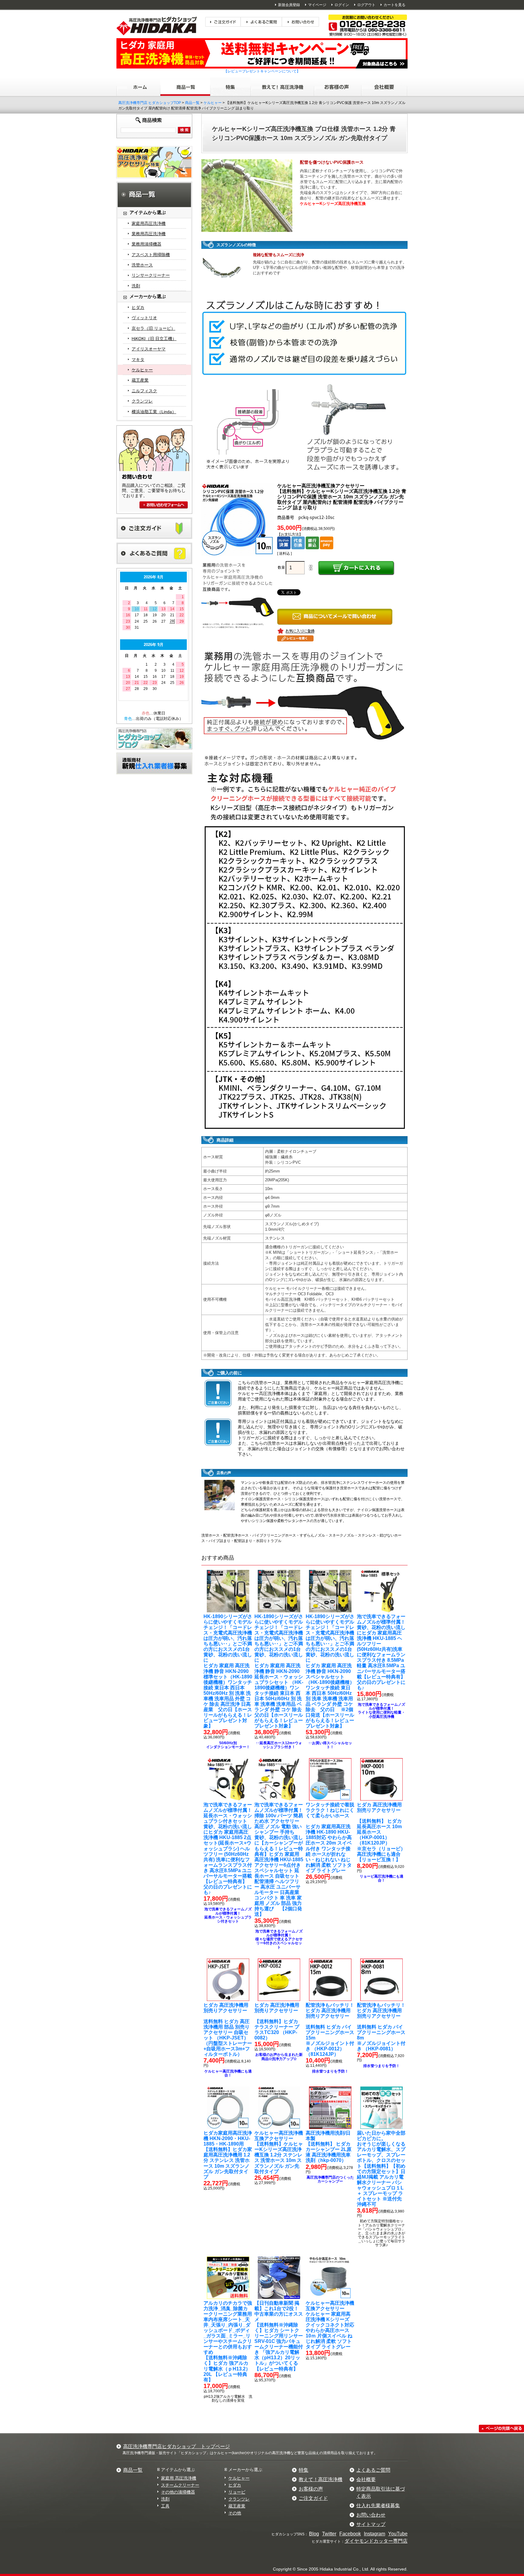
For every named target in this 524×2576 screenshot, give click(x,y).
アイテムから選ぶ (178, 2470)
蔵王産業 (140, 380)
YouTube (398, 2534)
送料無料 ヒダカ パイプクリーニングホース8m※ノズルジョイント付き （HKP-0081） (381, 2027)
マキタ (138, 360)
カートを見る (395, 5)
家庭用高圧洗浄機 (149, 223)
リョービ (237, 2492)
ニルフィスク (144, 391)
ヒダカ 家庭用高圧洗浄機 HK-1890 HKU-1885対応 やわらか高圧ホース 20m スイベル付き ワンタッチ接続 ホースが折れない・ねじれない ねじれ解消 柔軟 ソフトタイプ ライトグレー (330, 1838)
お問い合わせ (371, 2515)
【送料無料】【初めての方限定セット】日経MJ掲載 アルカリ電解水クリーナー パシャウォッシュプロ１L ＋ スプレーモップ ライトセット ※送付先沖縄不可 (381, 2169)
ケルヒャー (213, 103)
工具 (165, 2506)
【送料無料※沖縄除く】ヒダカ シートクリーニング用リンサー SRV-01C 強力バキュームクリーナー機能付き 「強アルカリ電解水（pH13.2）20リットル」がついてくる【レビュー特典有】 (279, 2336)
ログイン (342, 5)
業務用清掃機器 (146, 244)
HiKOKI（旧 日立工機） (154, 339)
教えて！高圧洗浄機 (321, 2479)
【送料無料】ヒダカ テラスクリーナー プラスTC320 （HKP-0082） (277, 2021)
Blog (314, 2534)
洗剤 (136, 286)
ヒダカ (138, 307)
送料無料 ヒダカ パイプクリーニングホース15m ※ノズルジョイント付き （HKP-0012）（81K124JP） (330, 2030)
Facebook (350, 2534)
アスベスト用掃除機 (151, 255)
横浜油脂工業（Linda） (154, 412)
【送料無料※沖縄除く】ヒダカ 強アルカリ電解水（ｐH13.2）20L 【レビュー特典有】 (230, 2341)
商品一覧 (192, 103)
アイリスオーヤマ (149, 349)
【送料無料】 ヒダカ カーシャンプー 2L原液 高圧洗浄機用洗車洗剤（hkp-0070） (329, 2147)
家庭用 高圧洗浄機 (179, 2478)
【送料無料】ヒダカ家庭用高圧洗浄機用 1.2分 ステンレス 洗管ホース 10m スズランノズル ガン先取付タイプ (228, 2155)
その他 (235, 2513)
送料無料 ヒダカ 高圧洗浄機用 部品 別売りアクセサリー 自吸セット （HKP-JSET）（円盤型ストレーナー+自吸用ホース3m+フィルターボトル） (228, 2030)
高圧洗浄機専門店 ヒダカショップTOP (150, 103)
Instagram (375, 2534)
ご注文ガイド (313, 2498)
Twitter (329, 2534)
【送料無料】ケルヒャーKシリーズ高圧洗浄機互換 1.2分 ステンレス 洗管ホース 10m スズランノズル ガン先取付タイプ (279, 2152)
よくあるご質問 (373, 2470)
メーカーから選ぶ (245, 2470)
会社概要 (366, 2479)
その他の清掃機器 (178, 2492)
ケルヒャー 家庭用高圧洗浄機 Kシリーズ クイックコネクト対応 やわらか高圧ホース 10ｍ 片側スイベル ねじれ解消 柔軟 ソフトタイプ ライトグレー (330, 2325)
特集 (304, 2470)
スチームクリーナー (180, 2485)
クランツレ (142, 401)
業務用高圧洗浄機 (149, 234)
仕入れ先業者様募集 (378, 2506)
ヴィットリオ (144, 318)
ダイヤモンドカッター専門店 (376, 2541)
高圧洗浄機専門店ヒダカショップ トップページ (176, 2446)
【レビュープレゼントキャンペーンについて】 (262, 71)
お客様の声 (311, 2489)
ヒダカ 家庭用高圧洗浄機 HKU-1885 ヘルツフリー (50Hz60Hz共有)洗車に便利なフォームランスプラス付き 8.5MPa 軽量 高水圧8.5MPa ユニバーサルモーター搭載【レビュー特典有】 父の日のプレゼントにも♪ (381, 1652)
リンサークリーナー (151, 275)
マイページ (317, 5)
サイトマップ (371, 2524)
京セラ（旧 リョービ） (153, 328)
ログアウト (366, 5)
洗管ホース (142, 265)
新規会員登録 (289, 5)
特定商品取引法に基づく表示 (381, 2492)
